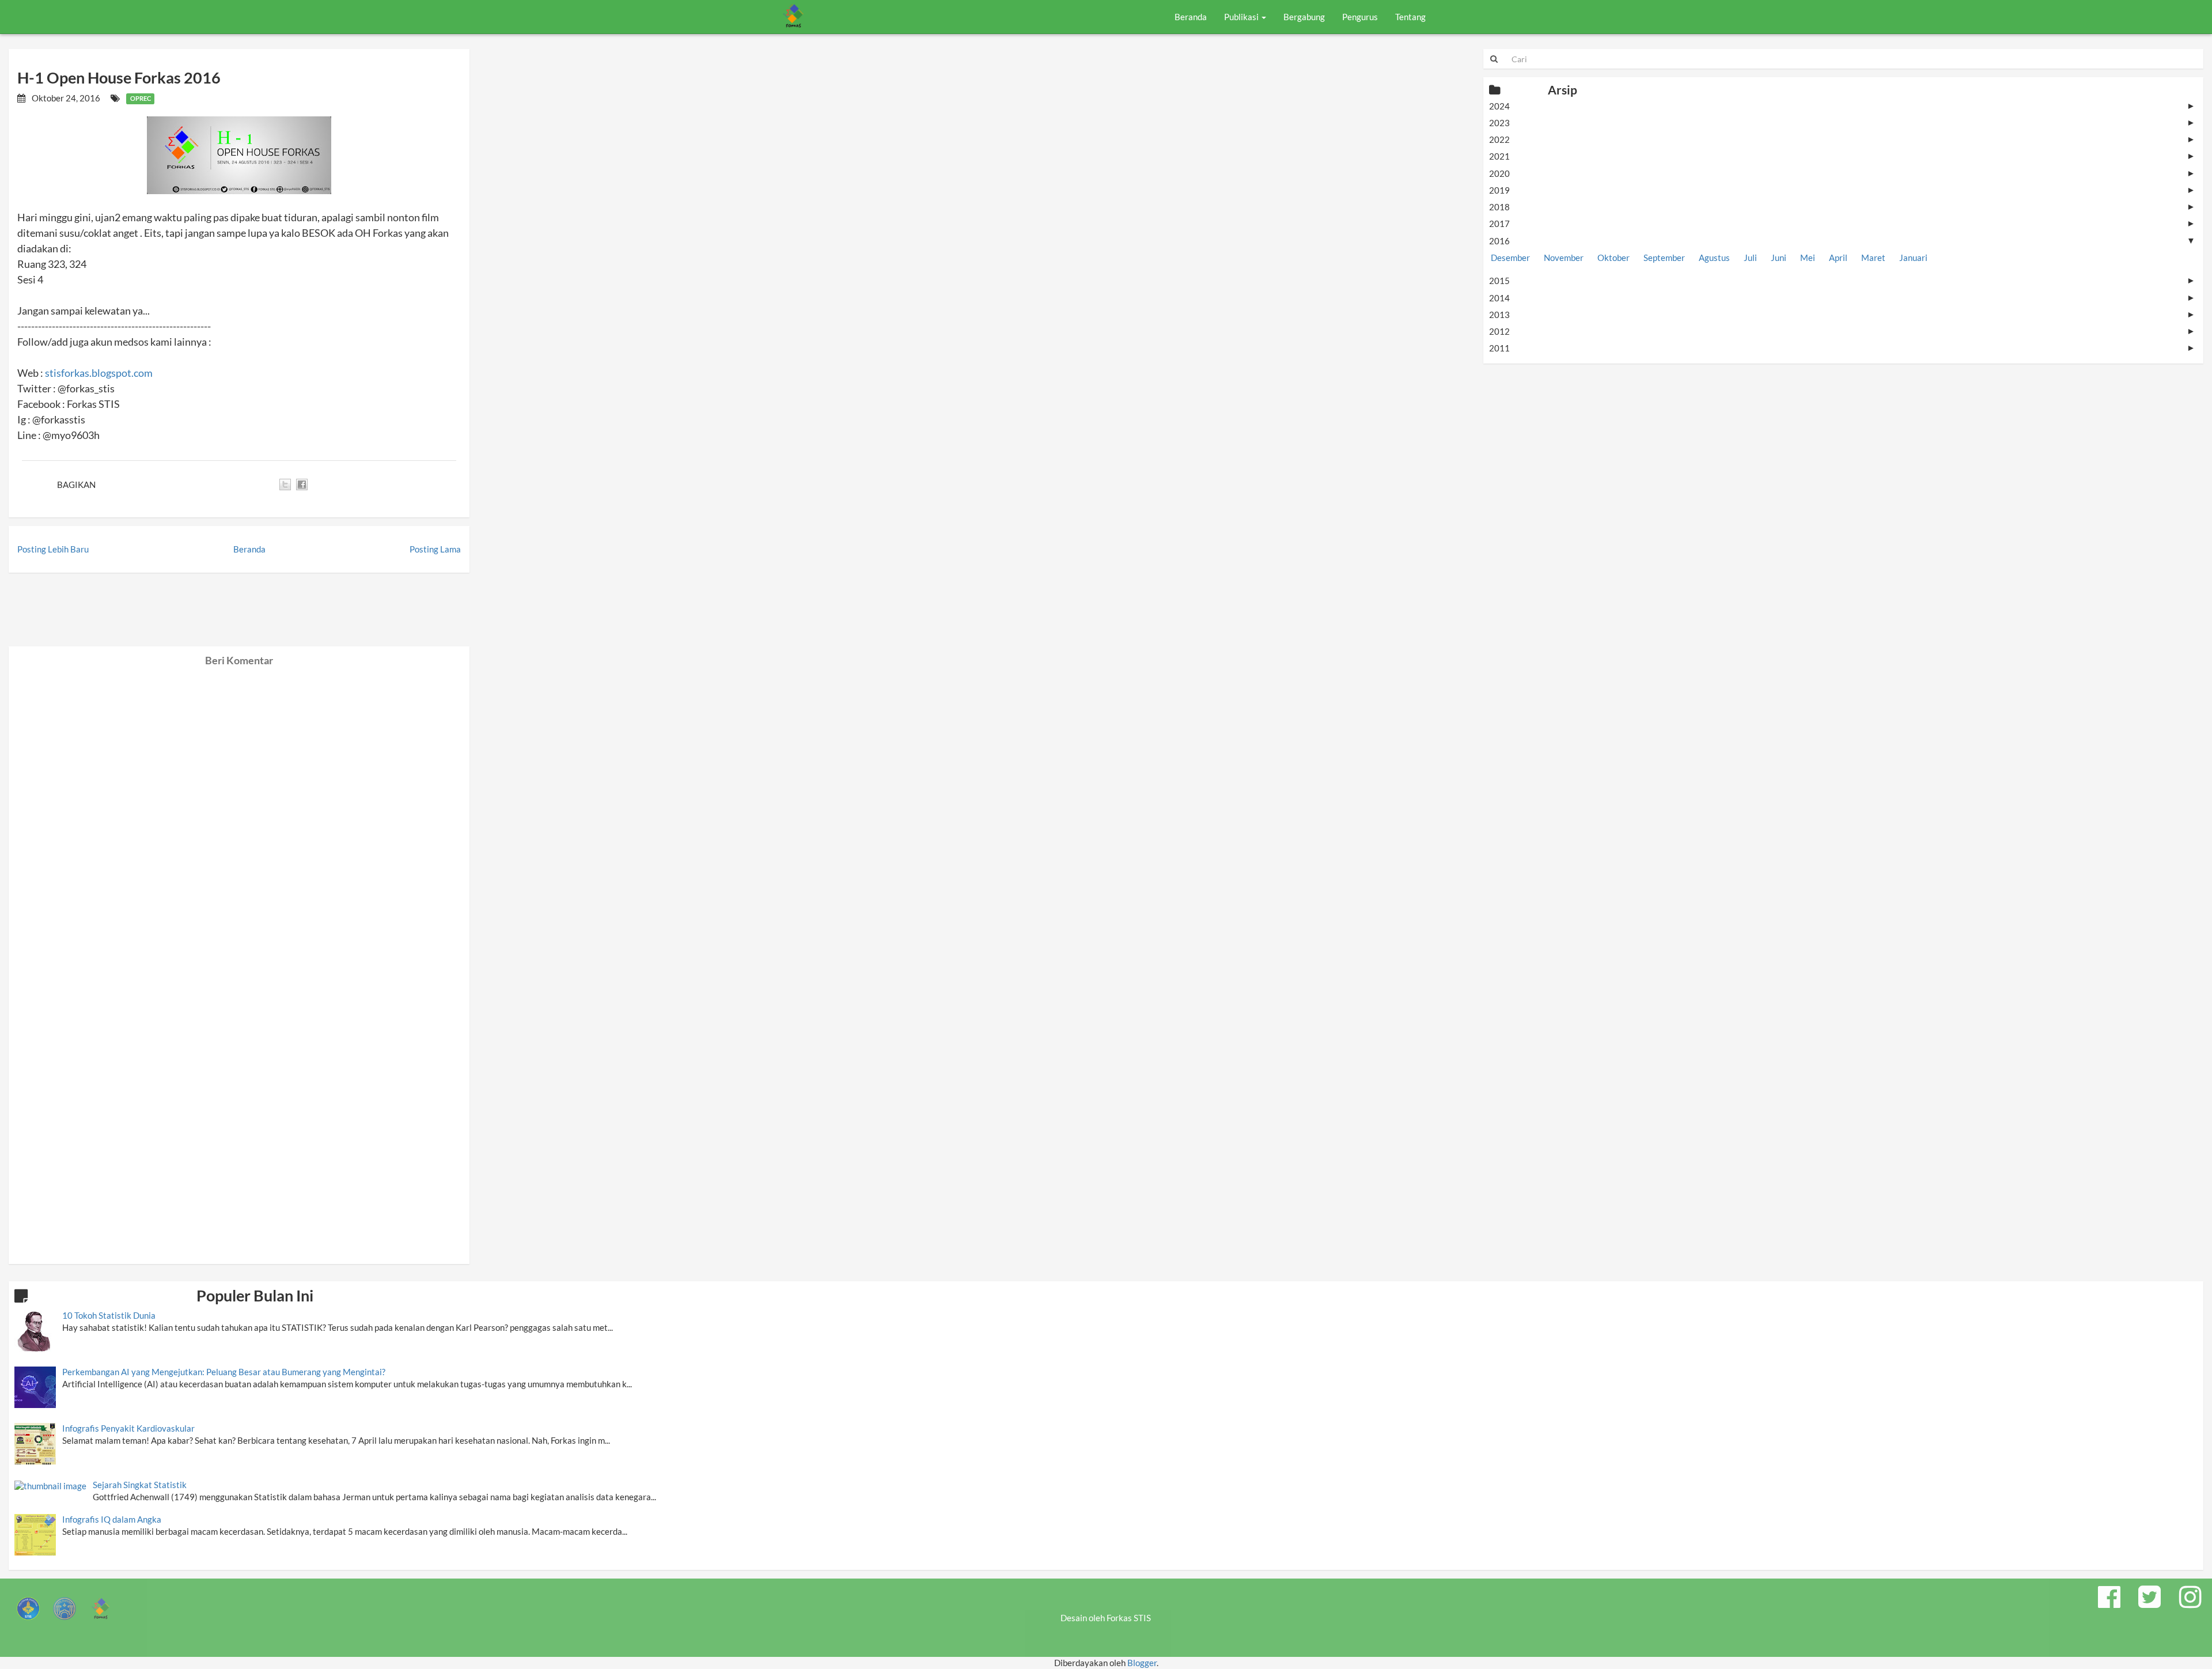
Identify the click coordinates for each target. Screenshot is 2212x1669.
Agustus (1714, 258)
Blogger (1142, 1663)
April (1838, 258)
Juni (1779, 258)
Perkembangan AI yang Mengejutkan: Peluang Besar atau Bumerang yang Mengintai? (224, 1372)
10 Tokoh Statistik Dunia (109, 1315)
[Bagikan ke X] (285, 485)
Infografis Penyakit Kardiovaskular (128, 1428)
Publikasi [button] (1242, 17)
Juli (1750, 258)
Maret (1873, 258)
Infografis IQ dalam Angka (112, 1519)
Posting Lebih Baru (53, 549)
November (1564, 258)
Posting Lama (435, 549)
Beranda (1191, 17)
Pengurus (1360, 17)
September (1664, 258)
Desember (1510, 258)
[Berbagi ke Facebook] (302, 485)
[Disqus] (239, 811)
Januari (1913, 258)
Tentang (1410, 17)
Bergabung (1304, 17)
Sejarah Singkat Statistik (140, 1485)
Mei (1808, 258)
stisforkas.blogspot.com (99, 373)
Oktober (1613, 258)
